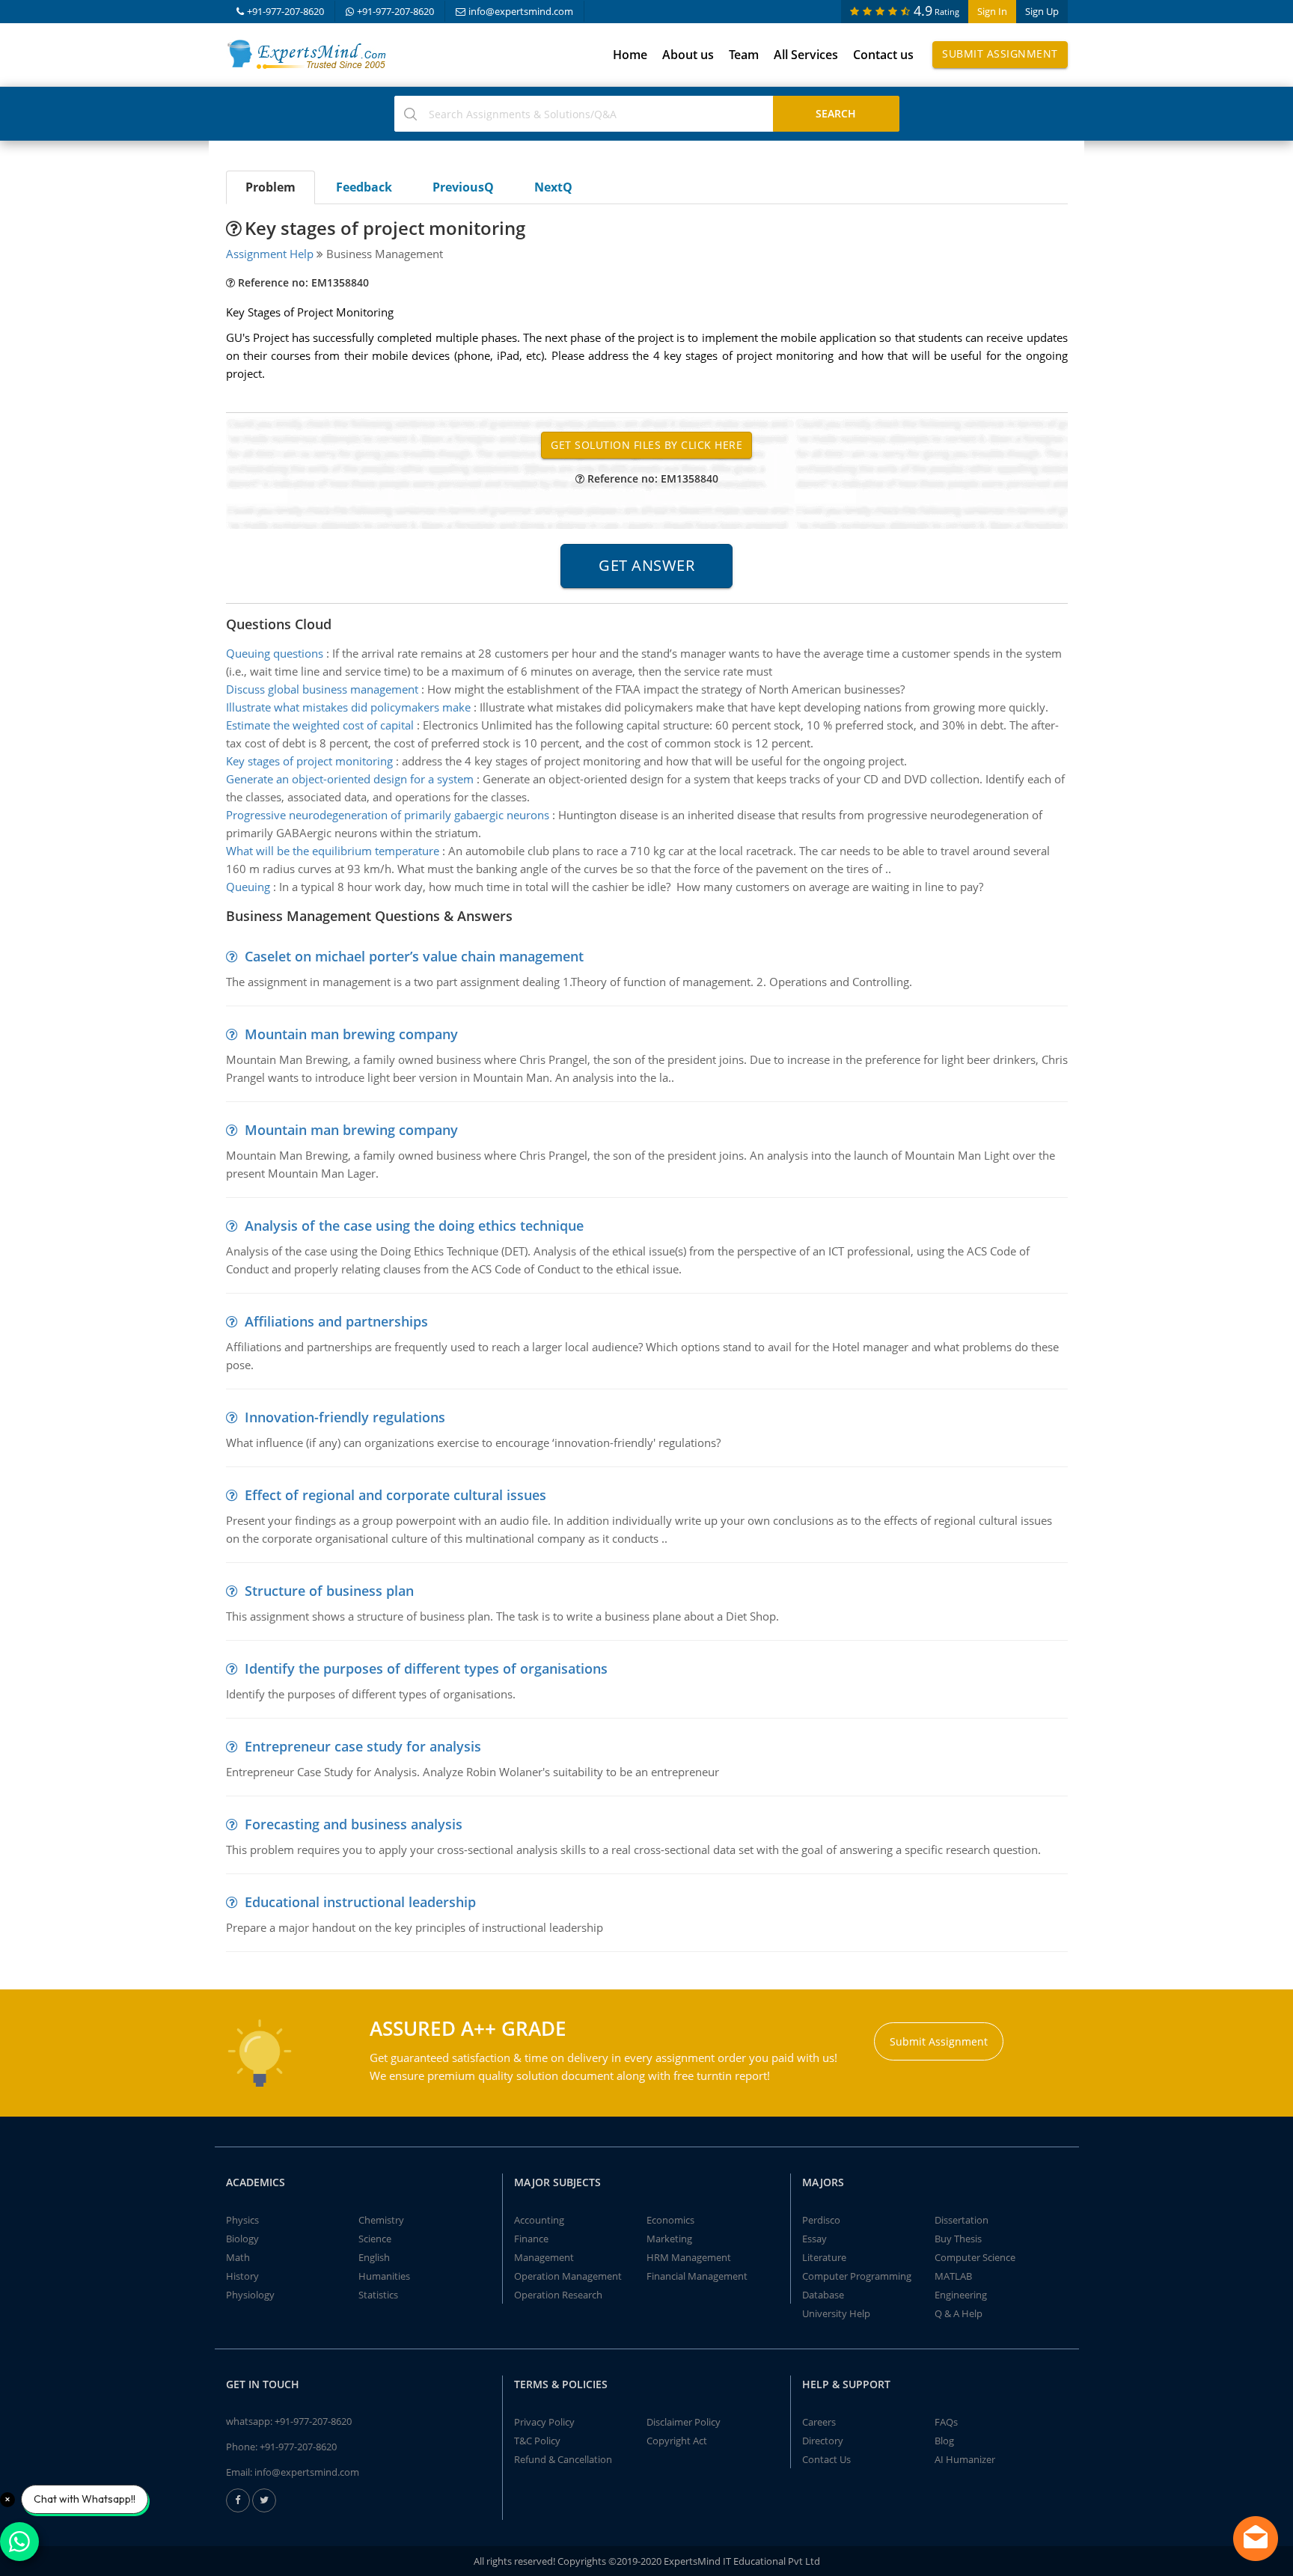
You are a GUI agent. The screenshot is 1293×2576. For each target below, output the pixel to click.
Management (544, 2257)
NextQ (553, 187)
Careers (819, 2422)
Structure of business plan (329, 1591)
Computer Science (975, 2257)
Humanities (384, 2276)
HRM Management (689, 2257)
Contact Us (826, 2459)
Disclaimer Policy (684, 2422)
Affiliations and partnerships (336, 1321)
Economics (670, 2220)
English (374, 2257)
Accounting (539, 2220)
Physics (242, 2220)
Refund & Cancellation (563, 2459)
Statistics (378, 2295)
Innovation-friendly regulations (345, 1417)
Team (744, 55)
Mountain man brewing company (351, 1034)
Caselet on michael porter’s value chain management (414, 956)
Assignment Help (270, 254)
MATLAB (953, 2276)
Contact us (883, 55)
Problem (270, 187)
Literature (824, 2257)
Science (375, 2239)
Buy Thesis (958, 2239)
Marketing (669, 2239)
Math (238, 2257)
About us (688, 55)
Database (823, 2295)
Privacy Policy (544, 2422)
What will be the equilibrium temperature (333, 851)
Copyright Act (677, 2441)
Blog (944, 2441)
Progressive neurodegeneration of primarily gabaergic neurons (388, 815)
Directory (823, 2441)
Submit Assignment (1000, 53)
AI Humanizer (965, 2459)
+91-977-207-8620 (285, 11)
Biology (242, 2239)
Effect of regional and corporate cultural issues (395, 1495)
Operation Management (568, 2276)
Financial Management (697, 2276)
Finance (531, 2239)
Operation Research (558, 2295)
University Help (836, 2313)
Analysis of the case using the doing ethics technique (414, 1226)
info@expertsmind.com (521, 11)
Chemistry (381, 2220)
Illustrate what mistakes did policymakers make (348, 707)
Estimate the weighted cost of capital (320, 725)
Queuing (248, 887)
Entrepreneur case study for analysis (363, 1746)
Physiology (250, 2295)
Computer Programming (857, 2276)
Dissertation (962, 2220)
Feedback (364, 187)
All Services (806, 55)
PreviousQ (463, 187)
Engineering (961, 2295)
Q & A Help (959, 2313)
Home (630, 55)
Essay (814, 2239)
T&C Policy (537, 2441)
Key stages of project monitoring (309, 761)
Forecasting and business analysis (354, 1824)
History (242, 2276)
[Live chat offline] (1256, 2539)
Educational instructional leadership (360, 1902)
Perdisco (821, 2220)
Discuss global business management (322, 689)
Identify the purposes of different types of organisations (426, 1668)
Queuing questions (275, 653)
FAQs (946, 2422)
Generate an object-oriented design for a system (350, 779)
